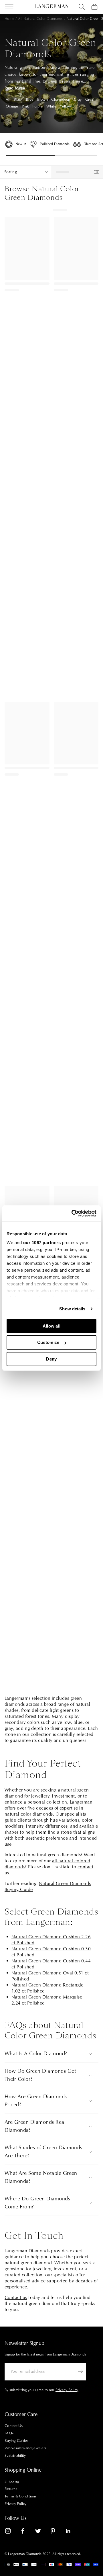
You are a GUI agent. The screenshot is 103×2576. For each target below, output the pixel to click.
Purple (38, 106)
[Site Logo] (51, 6)
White (51, 106)
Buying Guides (16, 2441)
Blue (30, 99)
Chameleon (61, 99)
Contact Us (14, 2426)
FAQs (9, 2433)
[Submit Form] (80, 2371)
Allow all (52, 1326)
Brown (42, 99)
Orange (12, 106)
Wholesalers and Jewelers (25, 2448)
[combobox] (82, 7)
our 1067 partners (42, 1243)
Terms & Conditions (21, 2496)
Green (90, 99)
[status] (77, 172)
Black (18, 99)
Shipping (12, 2481)
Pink (25, 106)
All (8, 99)
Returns (11, 2489)
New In (21, 144)
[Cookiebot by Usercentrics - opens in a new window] (73, 1213)
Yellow (65, 106)
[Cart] (94, 7)
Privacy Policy (16, 2504)
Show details (72, 1309)
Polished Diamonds (55, 144)
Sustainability (15, 2456)
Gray (78, 99)
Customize (48, 1342)
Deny (51, 1359)
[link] (11, 2532)
